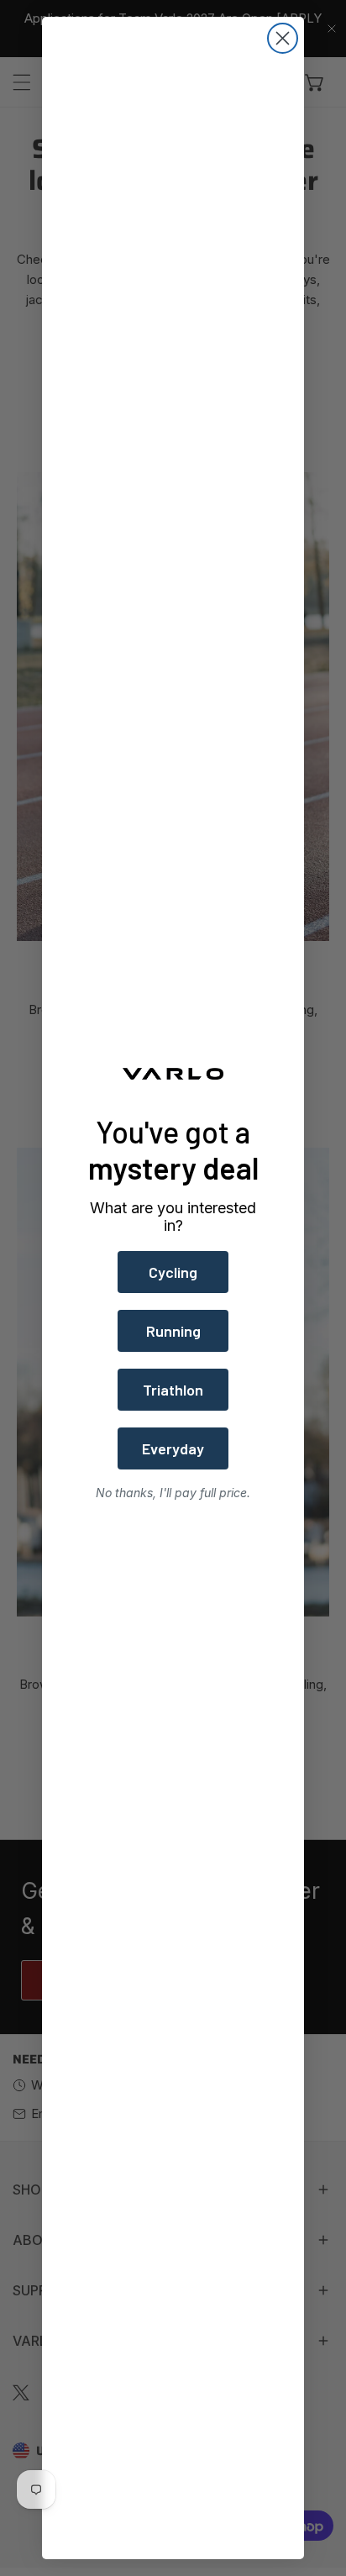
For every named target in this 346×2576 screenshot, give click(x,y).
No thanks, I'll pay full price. (173, 1493)
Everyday (173, 1448)
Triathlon (173, 1390)
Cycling (173, 1272)
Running (173, 1331)
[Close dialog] (283, 38)
